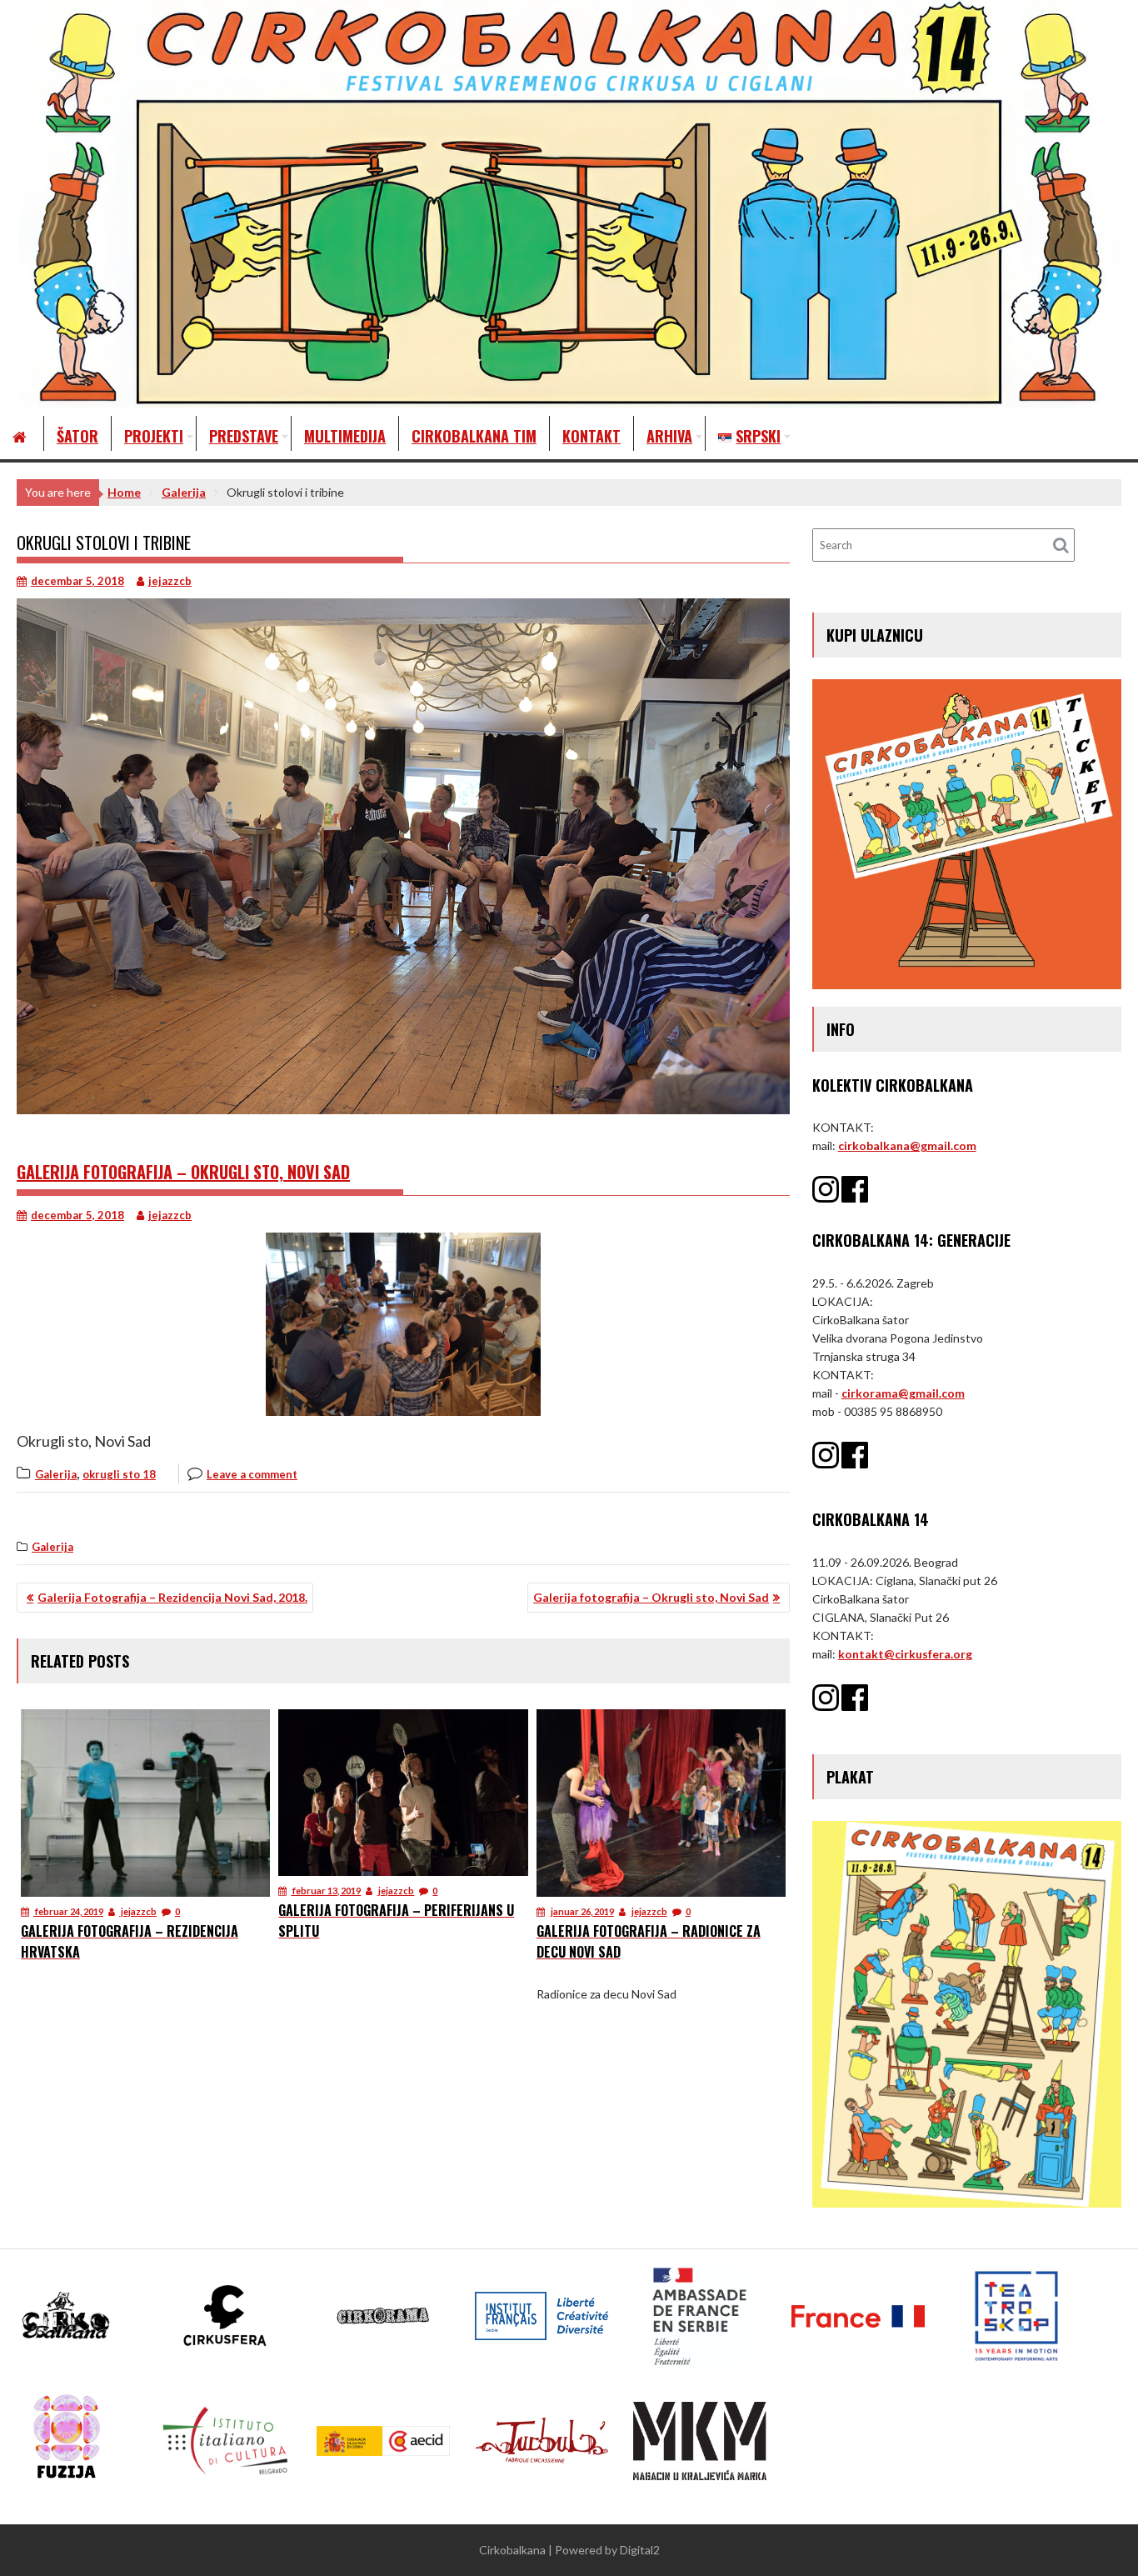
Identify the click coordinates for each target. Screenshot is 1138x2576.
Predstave (244, 436)
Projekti (154, 436)
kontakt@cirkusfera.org (905, 1654)
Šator (77, 436)
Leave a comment (252, 1474)
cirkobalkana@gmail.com (907, 1145)
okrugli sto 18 (119, 1474)
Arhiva (669, 436)
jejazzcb (170, 581)
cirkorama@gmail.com (903, 1393)
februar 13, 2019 (326, 1891)
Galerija (56, 1474)
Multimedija (345, 436)
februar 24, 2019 (68, 1911)
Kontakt (591, 436)
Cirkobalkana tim (474, 436)
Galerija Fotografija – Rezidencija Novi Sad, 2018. (172, 1597)
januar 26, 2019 (581, 1911)
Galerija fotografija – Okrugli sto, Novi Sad (183, 1172)
